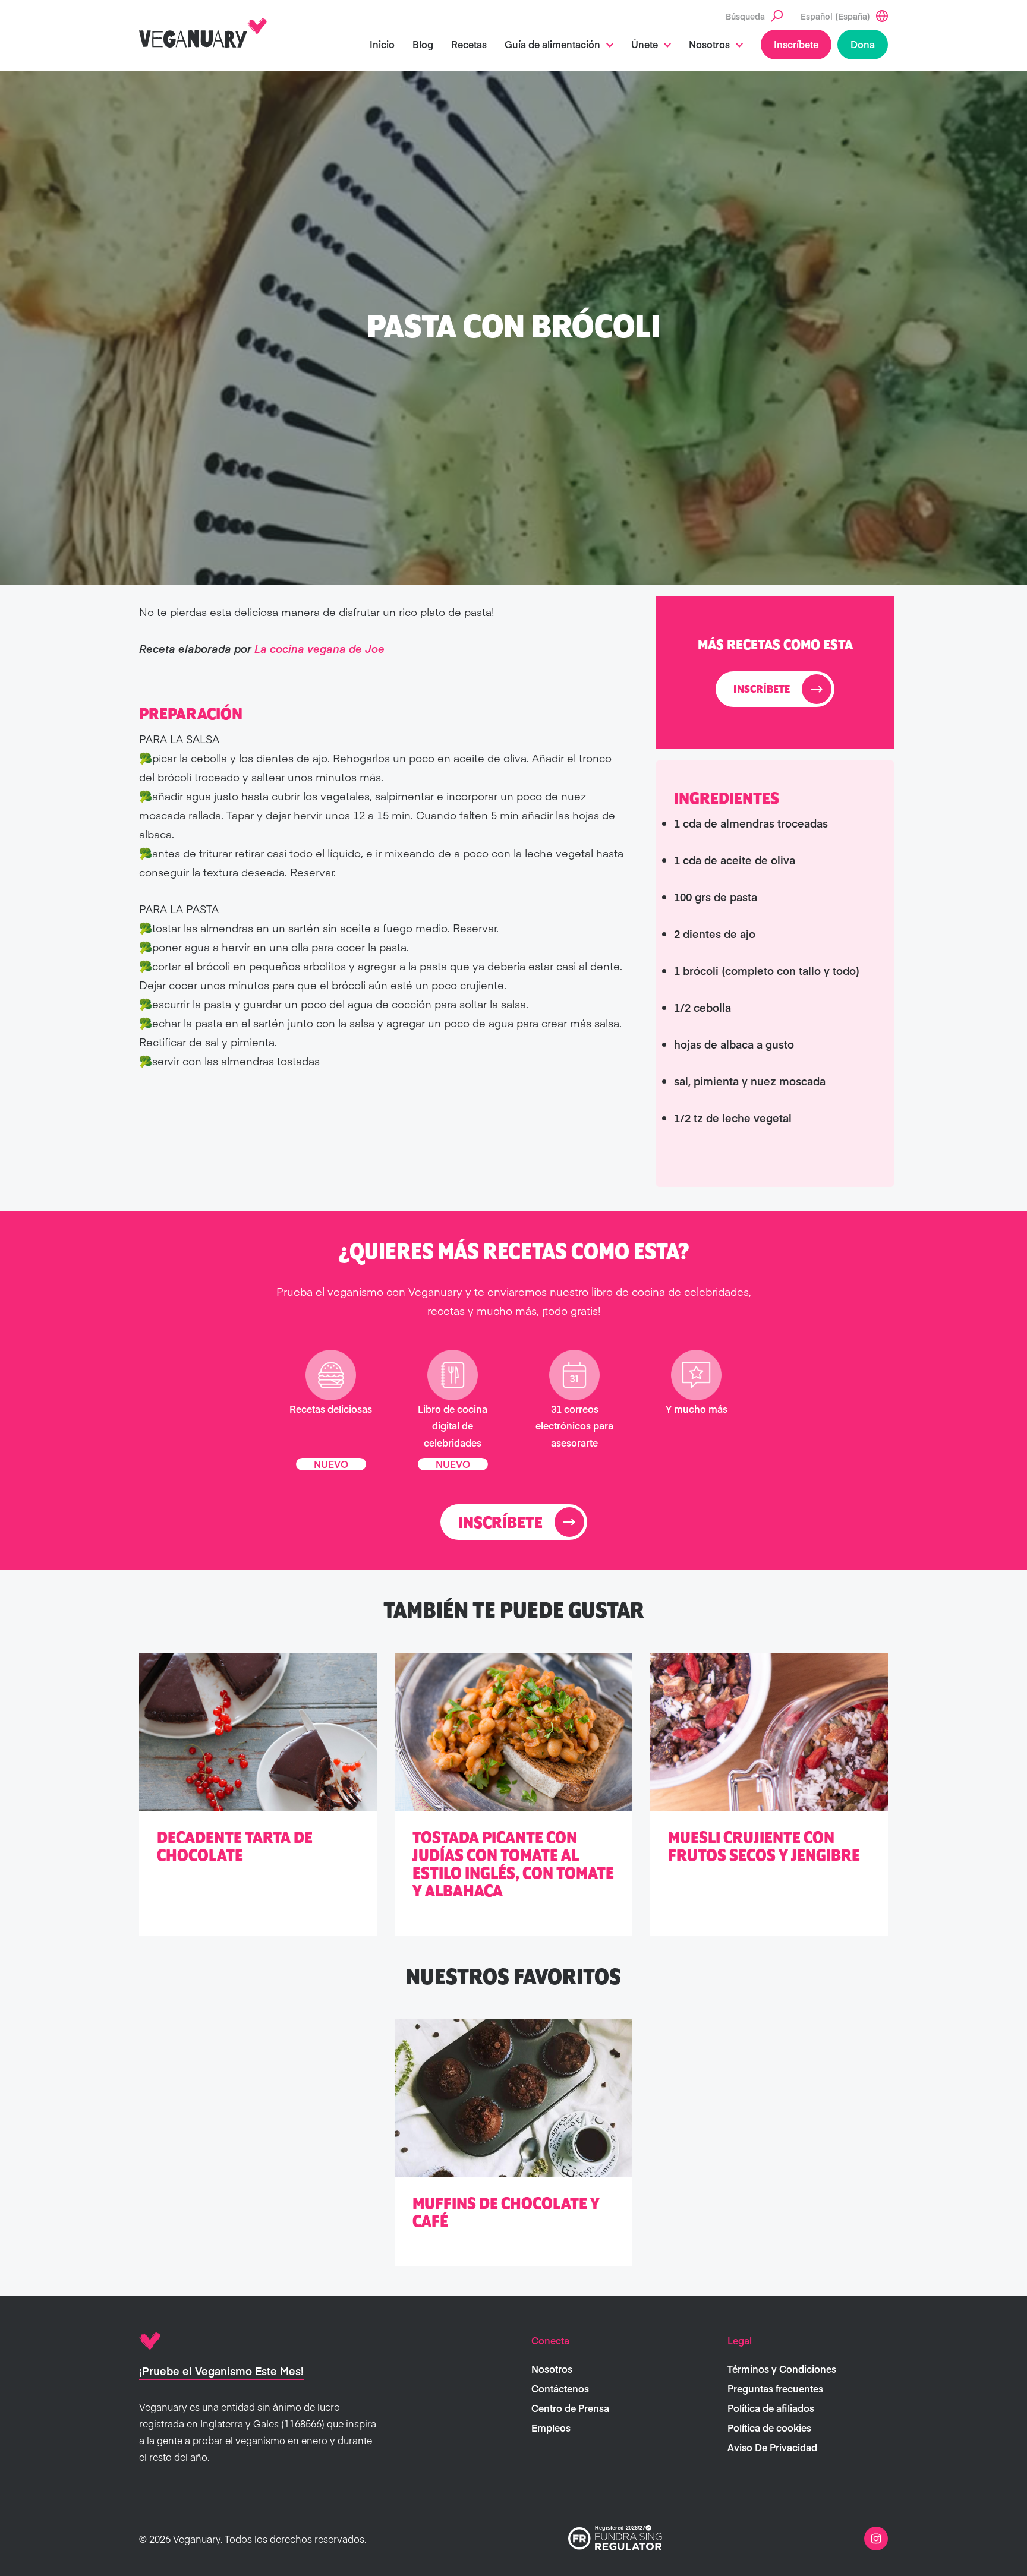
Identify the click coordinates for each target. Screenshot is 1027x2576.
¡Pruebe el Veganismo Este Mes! (221, 2371)
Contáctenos (560, 2388)
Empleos (551, 2427)
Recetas (469, 44)
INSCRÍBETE (762, 690)
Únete (645, 44)
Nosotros (709, 44)
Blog (423, 44)
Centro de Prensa (570, 2408)
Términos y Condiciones (782, 2369)
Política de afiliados (771, 2408)
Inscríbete (796, 44)
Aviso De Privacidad (772, 2447)
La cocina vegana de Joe (319, 648)
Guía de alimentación (552, 44)
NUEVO (331, 1463)
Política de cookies (769, 2427)
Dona (863, 44)
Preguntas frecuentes (775, 2388)
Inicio (382, 44)
